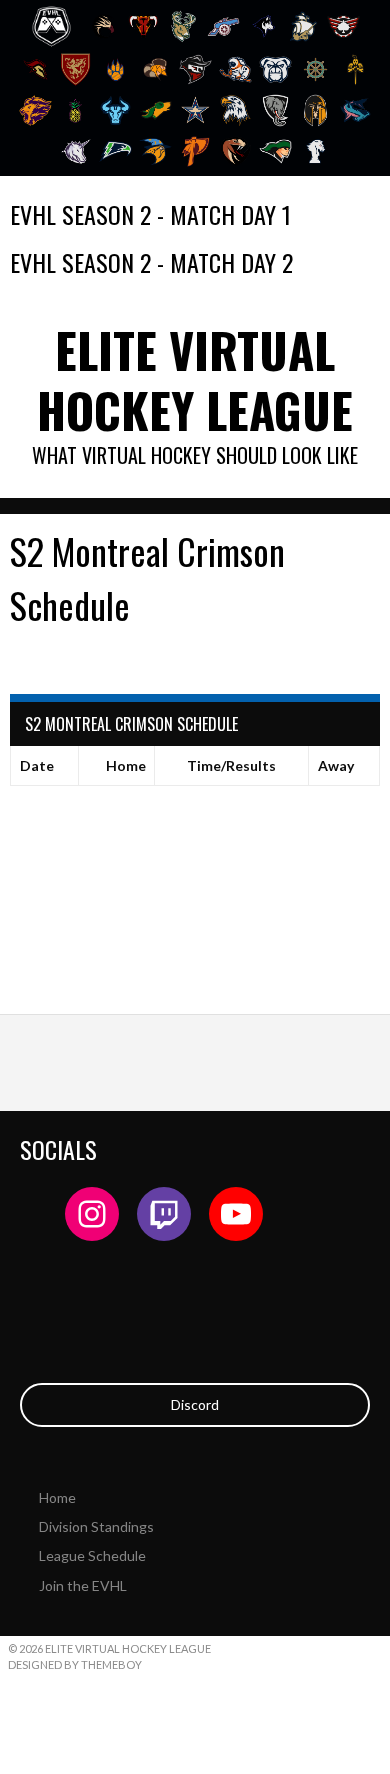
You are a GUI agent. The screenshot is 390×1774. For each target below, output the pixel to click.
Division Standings (96, 1526)
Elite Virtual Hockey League (195, 379)
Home (57, 1497)
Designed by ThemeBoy (75, 1664)
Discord (195, 1404)
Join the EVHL (83, 1585)
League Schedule (92, 1555)
